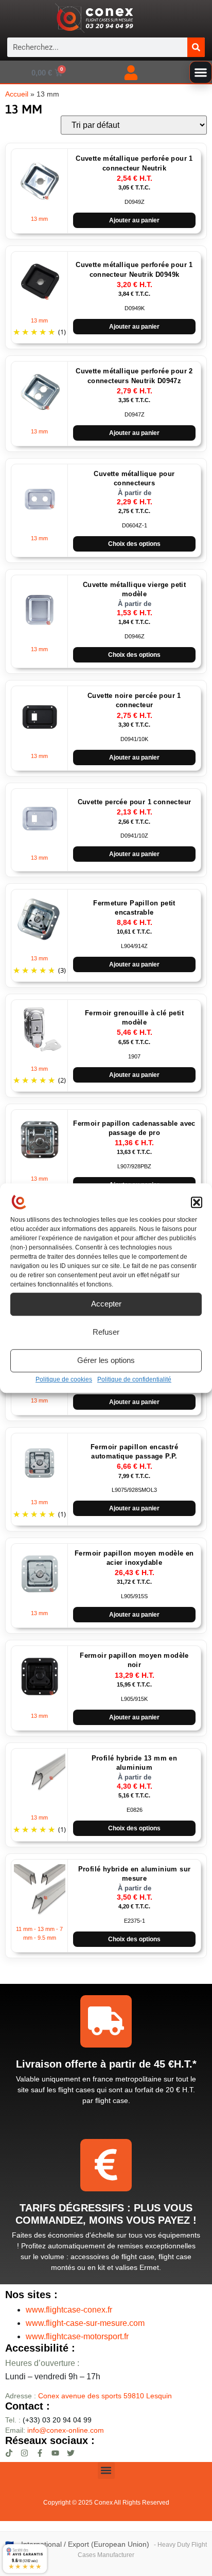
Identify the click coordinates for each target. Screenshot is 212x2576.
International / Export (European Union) (85, 2544)
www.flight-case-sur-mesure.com (85, 2323)
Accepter (106, 1304)
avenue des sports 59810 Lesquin (105, 2396)
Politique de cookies (64, 1379)
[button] (197, 1203)
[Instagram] (24, 2453)
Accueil (17, 94)
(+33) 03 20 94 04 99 (48, 2420)
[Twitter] (71, 2453)
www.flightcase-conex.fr (69, 2310)
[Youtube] (55, 2453)
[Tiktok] (9, 2453)
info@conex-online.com (66, 2430)
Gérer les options (106, 1360)
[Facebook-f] (40, 2453)
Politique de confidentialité (134, 1379)
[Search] (196, 47)
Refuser (106, 1332)
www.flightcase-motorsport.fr (77, 2336)
